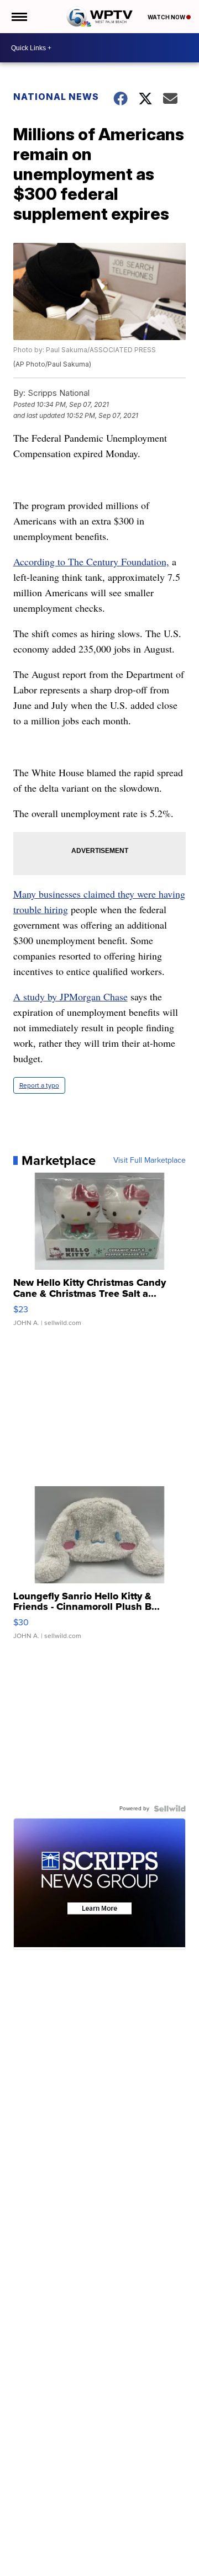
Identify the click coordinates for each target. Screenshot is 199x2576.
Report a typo (39, 1085)
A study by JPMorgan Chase (70, 997)
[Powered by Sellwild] (170, 1809)
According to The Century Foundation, (91, 561)
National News (56, 97)
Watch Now (167, 17)
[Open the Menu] (19, 17)
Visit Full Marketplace (150, 1160)
